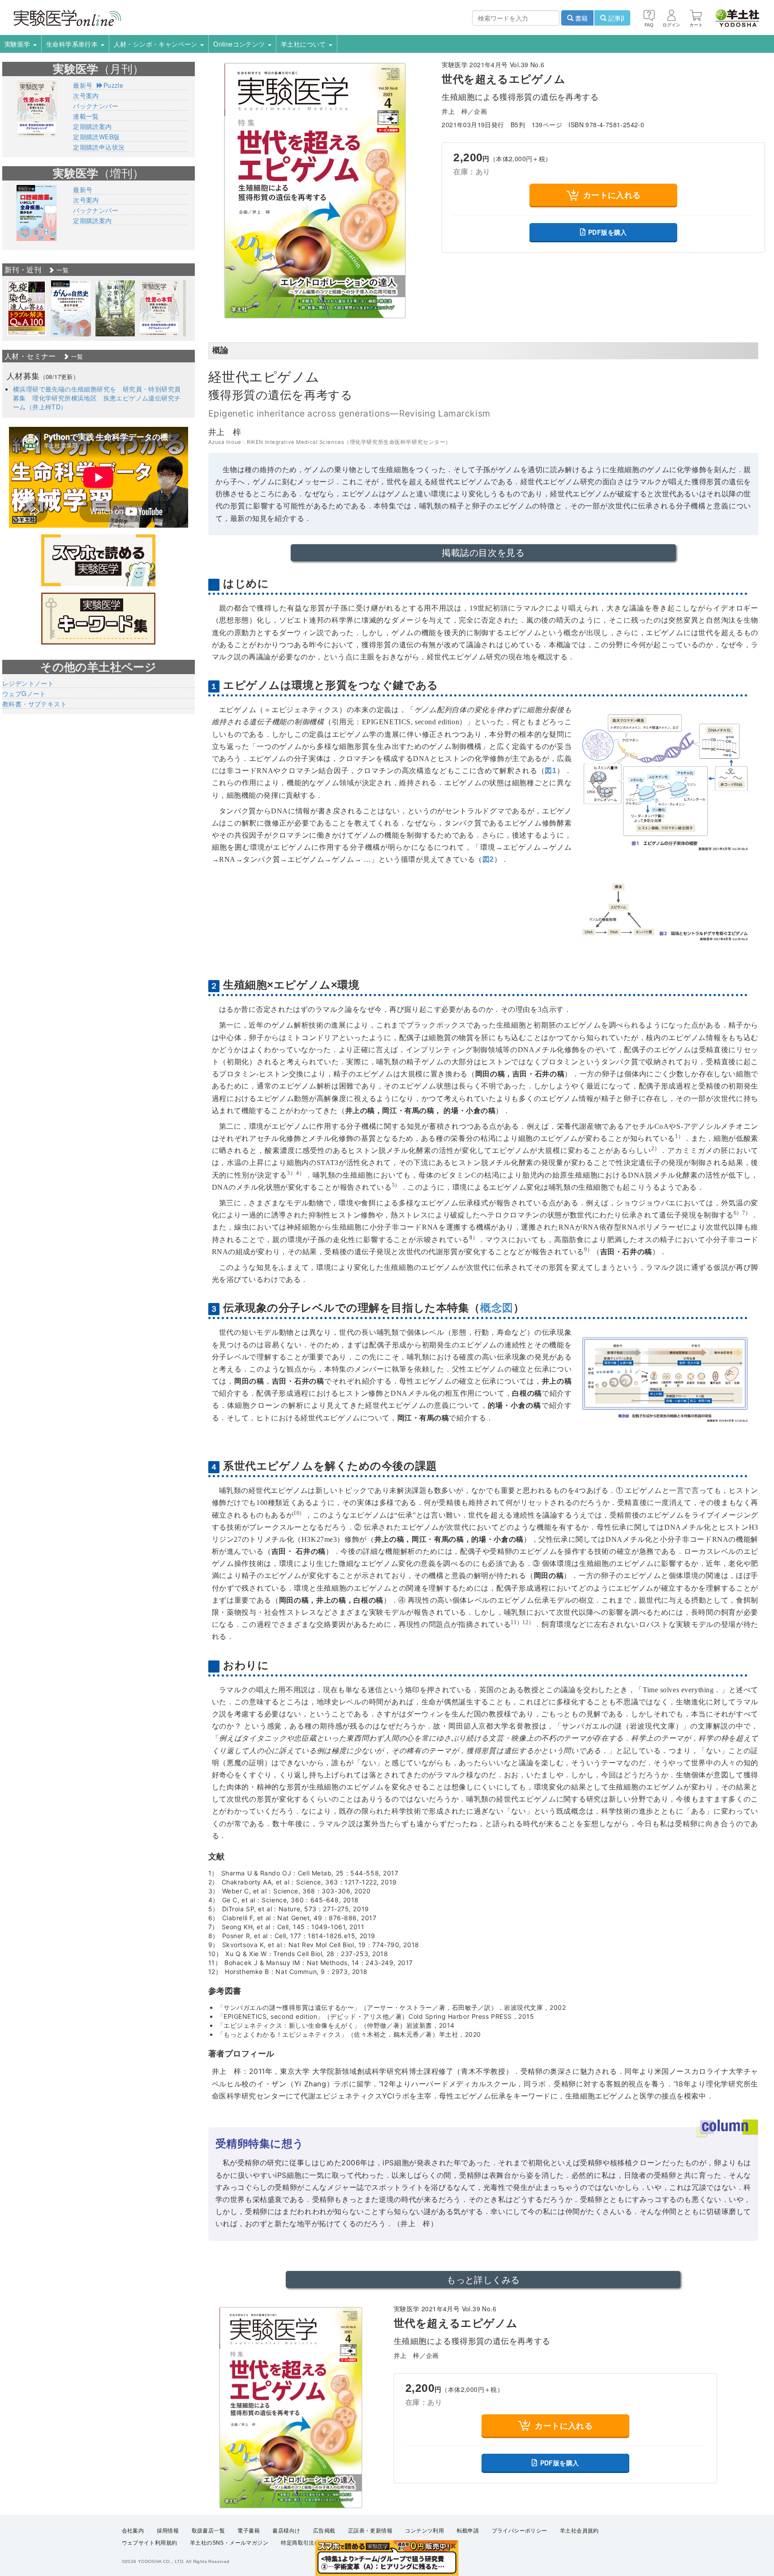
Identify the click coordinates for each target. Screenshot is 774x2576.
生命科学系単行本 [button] (73, 44)
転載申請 (468, 2531)
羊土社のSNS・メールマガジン (229, 2543)
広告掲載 (324, 2531)
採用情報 (168, 2531)
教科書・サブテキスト (34, 704)
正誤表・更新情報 (370, 2531)
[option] (27, 308)
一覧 (62, 270)
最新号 (83, 85)
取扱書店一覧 (208, 2531)
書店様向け (286, 2531)
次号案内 (86, 95)
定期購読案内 (92, 126)
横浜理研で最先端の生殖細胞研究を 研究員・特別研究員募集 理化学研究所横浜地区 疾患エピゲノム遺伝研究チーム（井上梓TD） (97, 398)
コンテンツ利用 (424, 2531)
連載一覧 (86, 116)
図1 (550, 771)
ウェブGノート (24, 693)
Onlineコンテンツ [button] (240, 44)
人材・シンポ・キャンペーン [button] (157, 44)
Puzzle (113, 85)
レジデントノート (28, 683)
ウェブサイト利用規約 (150, 2543)
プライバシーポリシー (520, 2531)
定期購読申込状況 (99, 147)
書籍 (580, 18)
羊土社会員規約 (579, 2531)
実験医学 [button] (18, 44)
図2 (488, 859)
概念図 (497, 1308)
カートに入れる (612, 195)
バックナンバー (96, 106)
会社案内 (133, 2531)
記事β (615, 18)
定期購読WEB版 (96, 137)
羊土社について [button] (304, 44)
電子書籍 (249, 2531)
